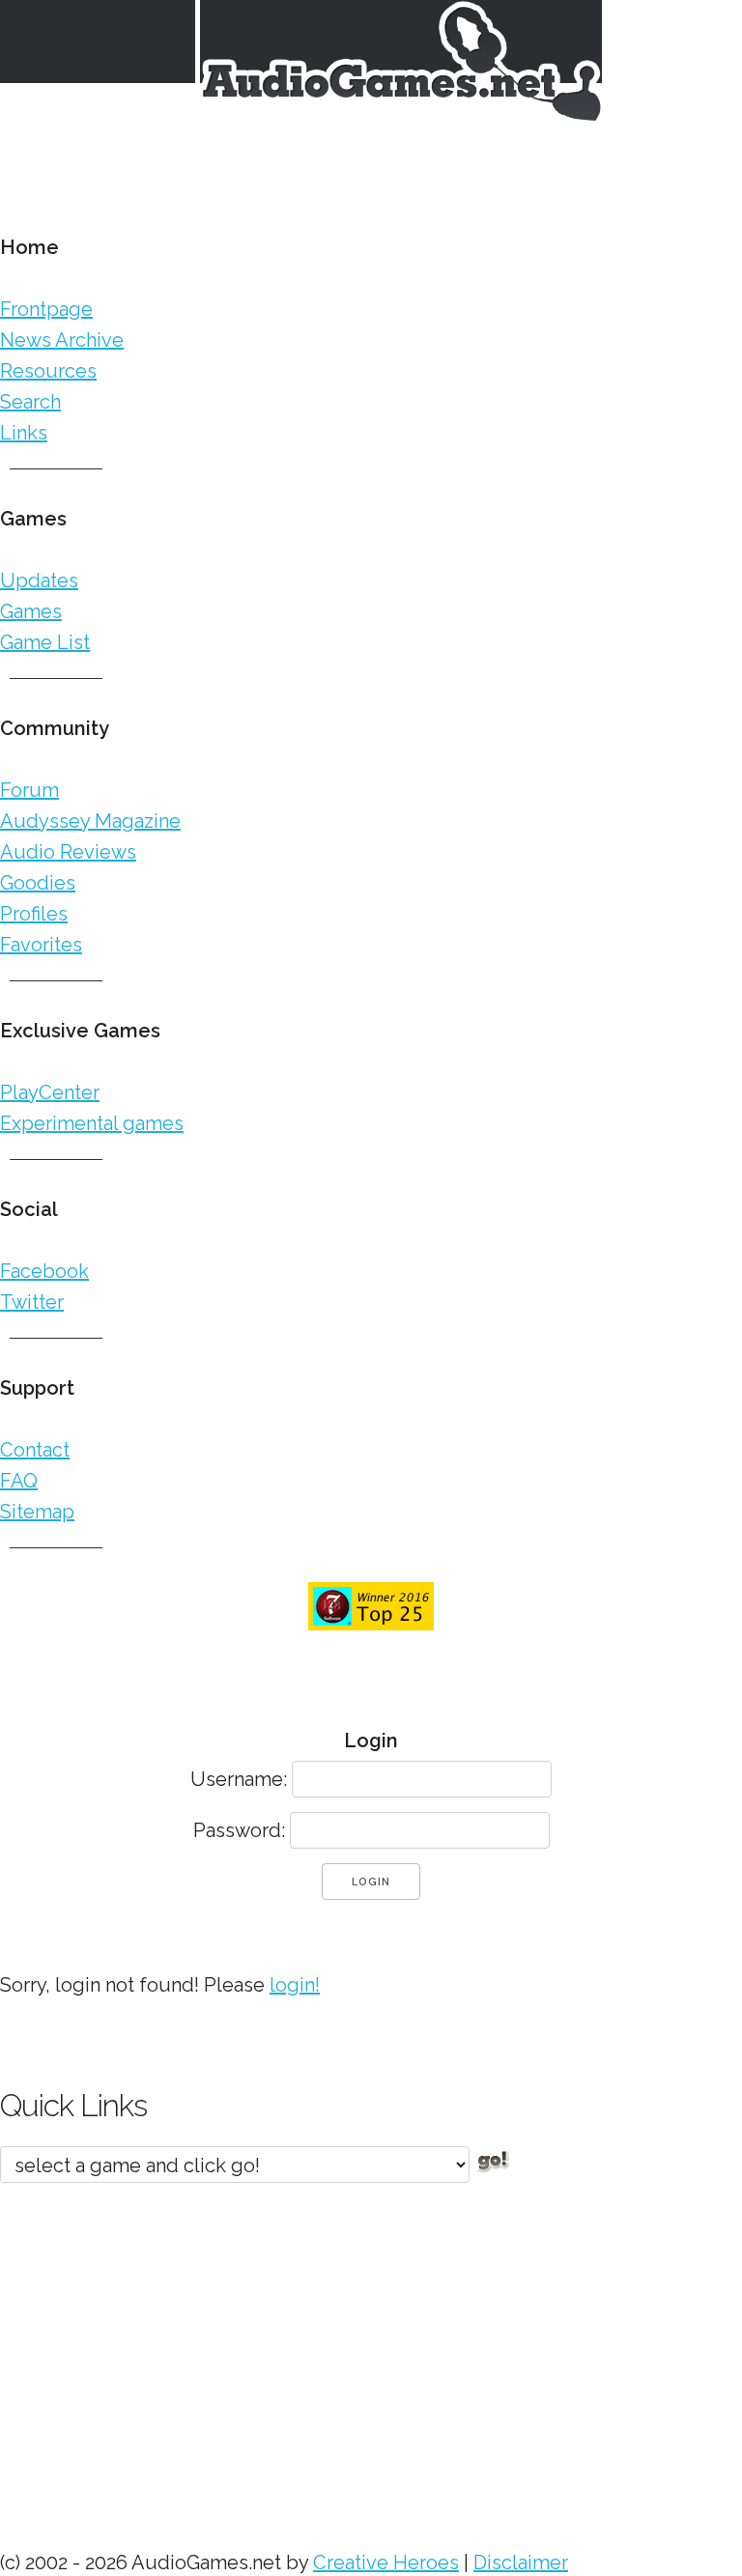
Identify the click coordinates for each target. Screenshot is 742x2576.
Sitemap (37, 1512)
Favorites (41, 945)
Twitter (32, 1302)
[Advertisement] (371, 2357)
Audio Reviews (68, 852)
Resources (48, 371)
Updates (39, 580)
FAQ (19, 1481)
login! (295, 1985)
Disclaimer (521, 2562)
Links (24, 433)
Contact (35, 1450)
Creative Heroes (386, 2562)
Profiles (34, 914)
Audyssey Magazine (90, 821)
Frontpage (46, 309)
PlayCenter (50, 1092)
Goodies (38, 883)
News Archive (62, 340)
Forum (29, 790)
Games (31, 611)
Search (30, 402)
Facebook (44, 1271)
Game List (45, 642)
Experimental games (92, 1123)
